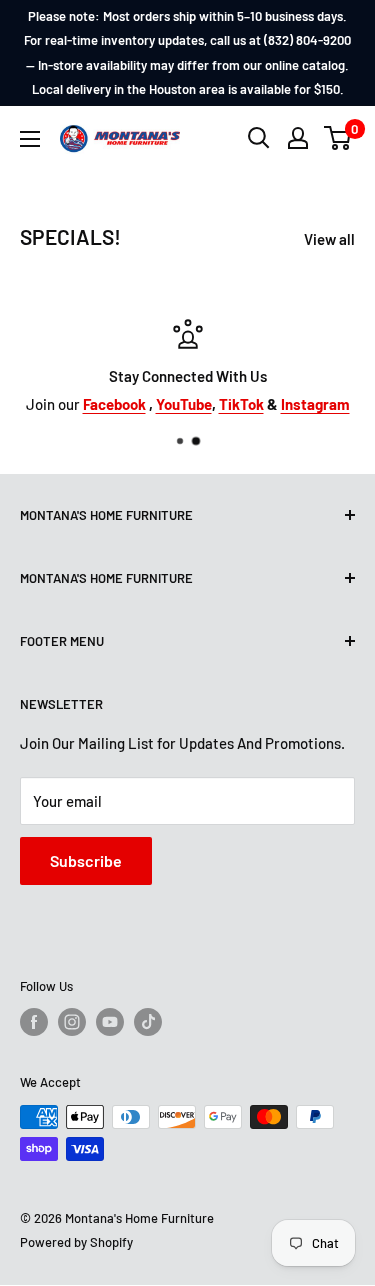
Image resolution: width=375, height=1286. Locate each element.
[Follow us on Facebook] (34, 1022)
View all (329, 239)
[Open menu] (30, 139)
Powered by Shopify (76, 1242)
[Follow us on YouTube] (110, 1022)
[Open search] (259, 138)
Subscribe (86, 860)
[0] (338, 138)
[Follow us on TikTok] (148, 1022)
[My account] (298, 138)
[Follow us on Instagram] (72, 1022)
